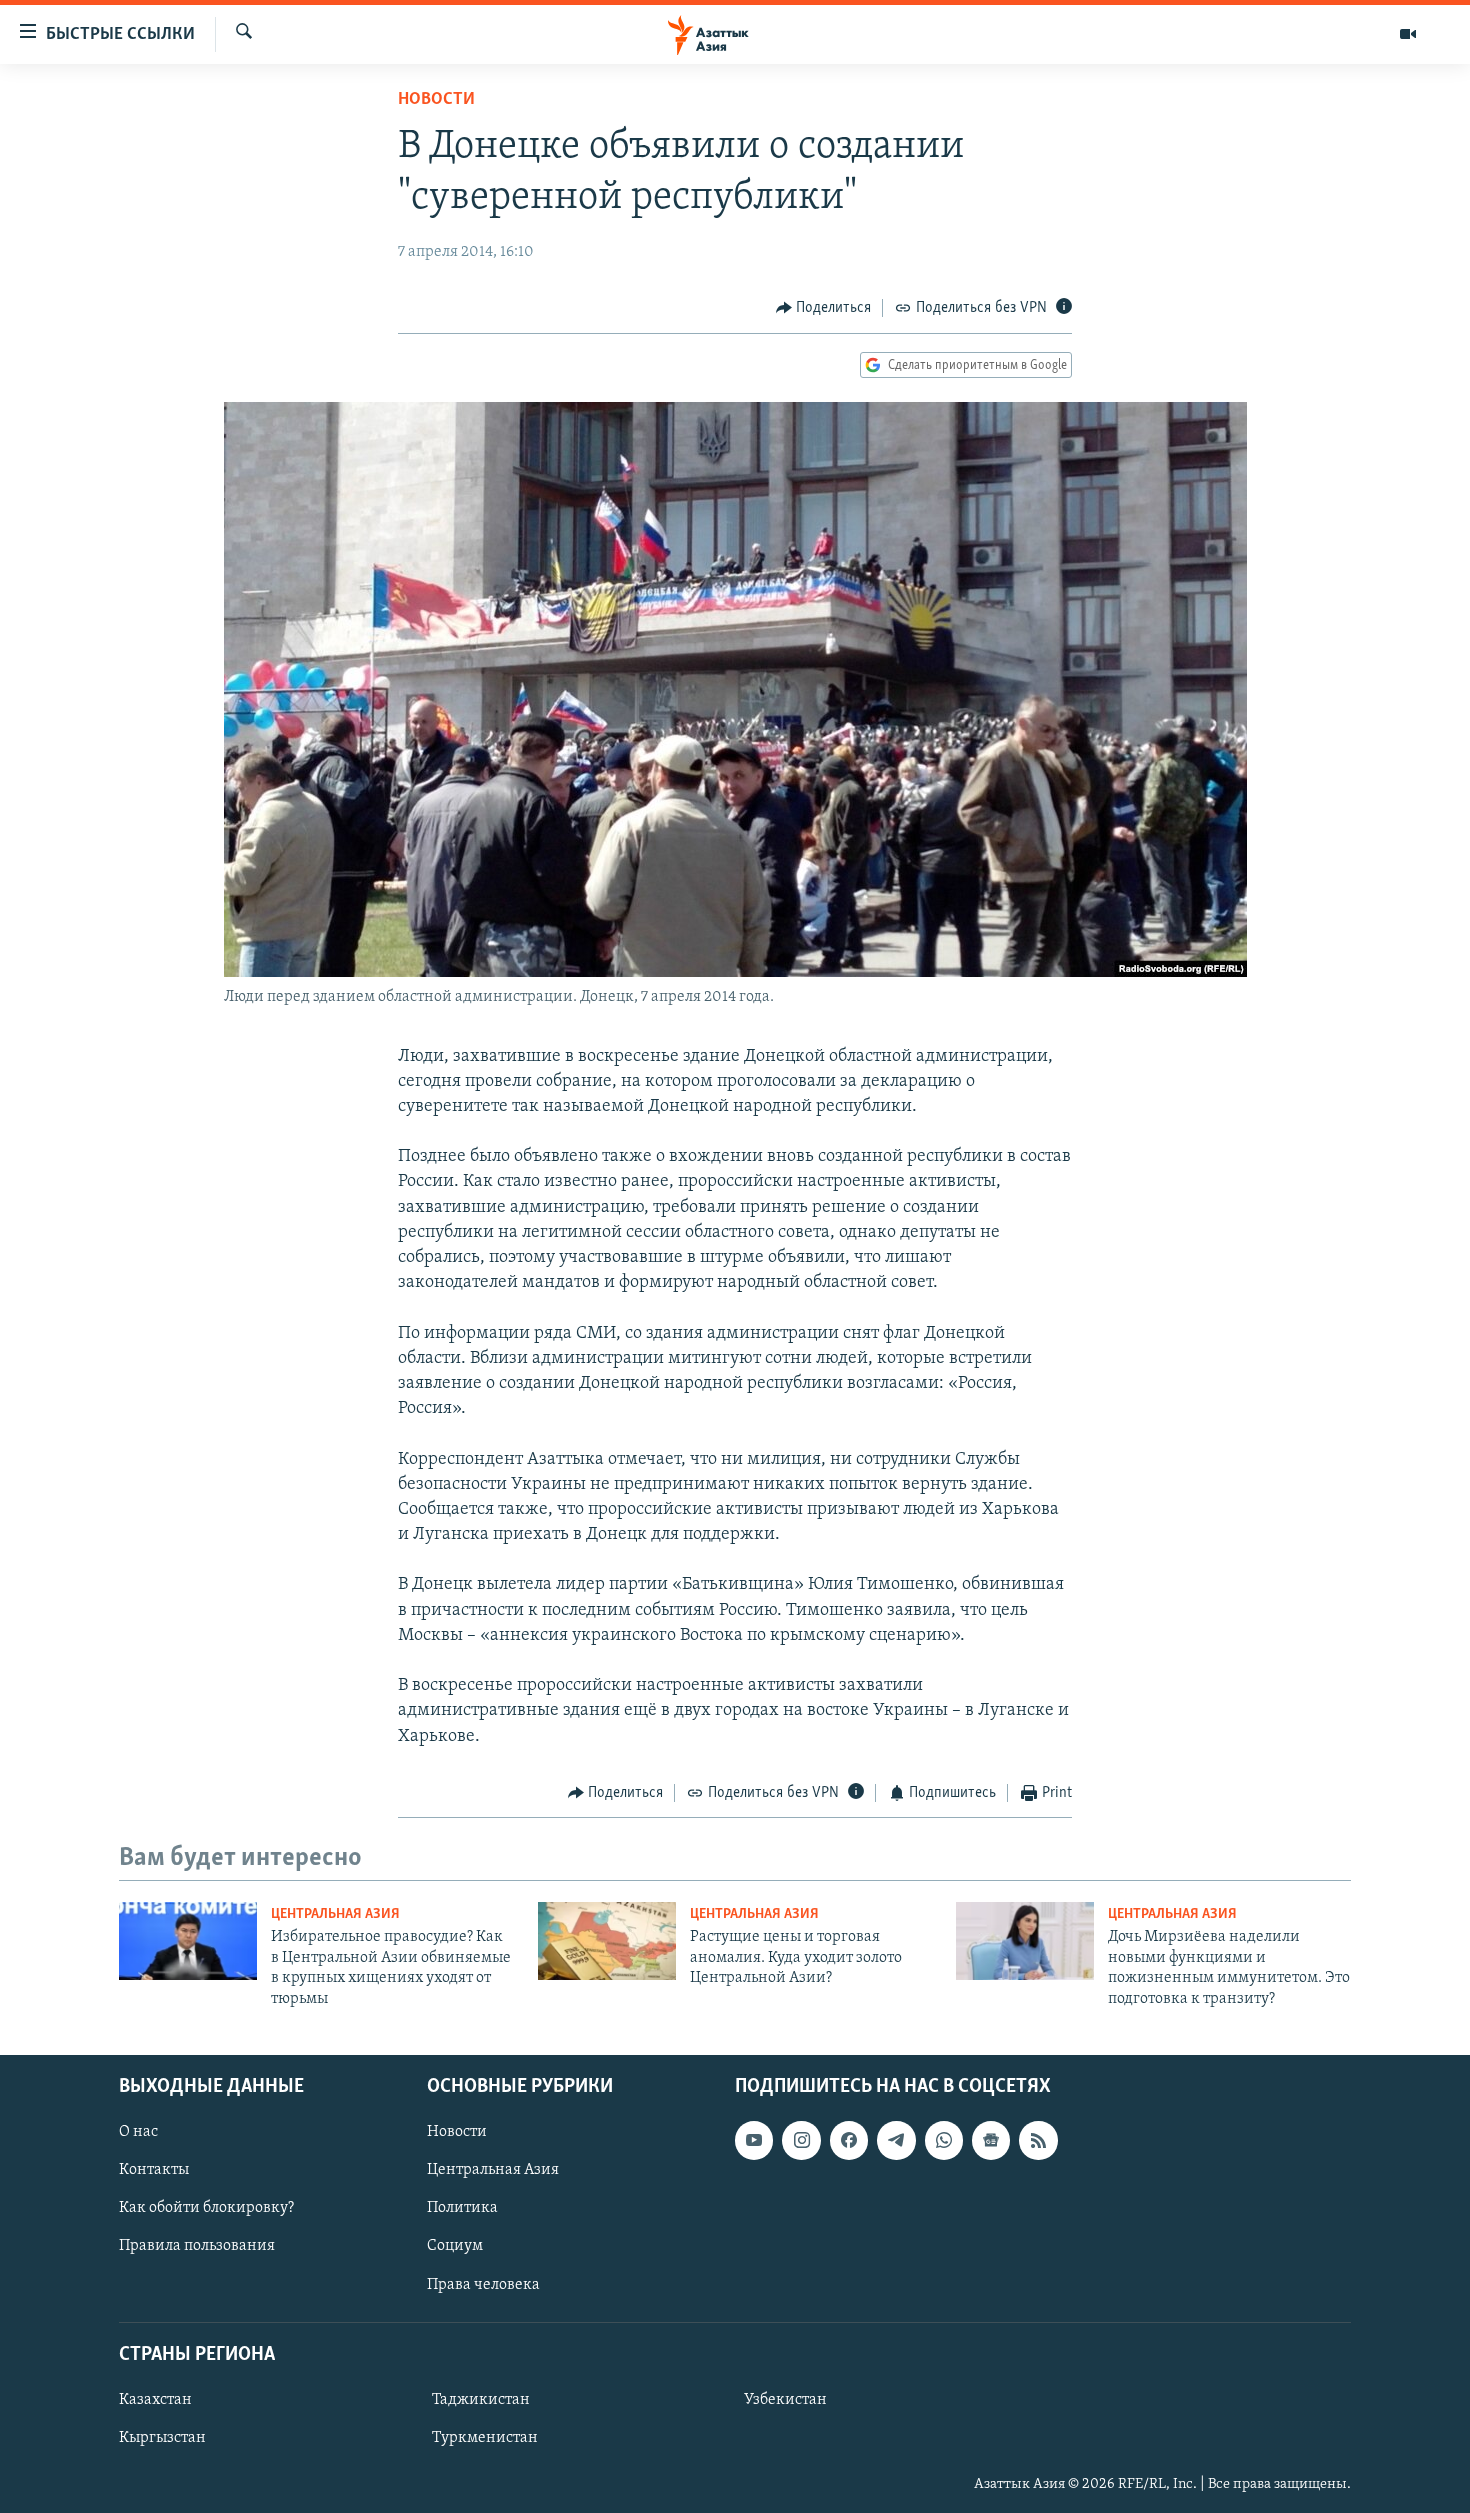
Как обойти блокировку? (206, 2208)
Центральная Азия (335, 1914)
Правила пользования (197, 2246)
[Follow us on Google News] (991, 2140)
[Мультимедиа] (1408, 34)
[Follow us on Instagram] (801, 2140)
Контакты (154, 2170)
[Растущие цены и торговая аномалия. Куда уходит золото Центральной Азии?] (607, 1941)
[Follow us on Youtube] (754, 2140)
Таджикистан (481, 2400)
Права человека (483, 2284)
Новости (436, 100)
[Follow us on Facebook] (849, 2140)
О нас (138, 2132)
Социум (455, 2246)
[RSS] (1038, 2140)
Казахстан (155, 2400)
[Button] (824, 308)
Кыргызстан (162, 2438)
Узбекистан (785, 2400)
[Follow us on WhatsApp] (944, 2140)
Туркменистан (485, 2438)
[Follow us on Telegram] (896, 2140)
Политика (462, 2208)
